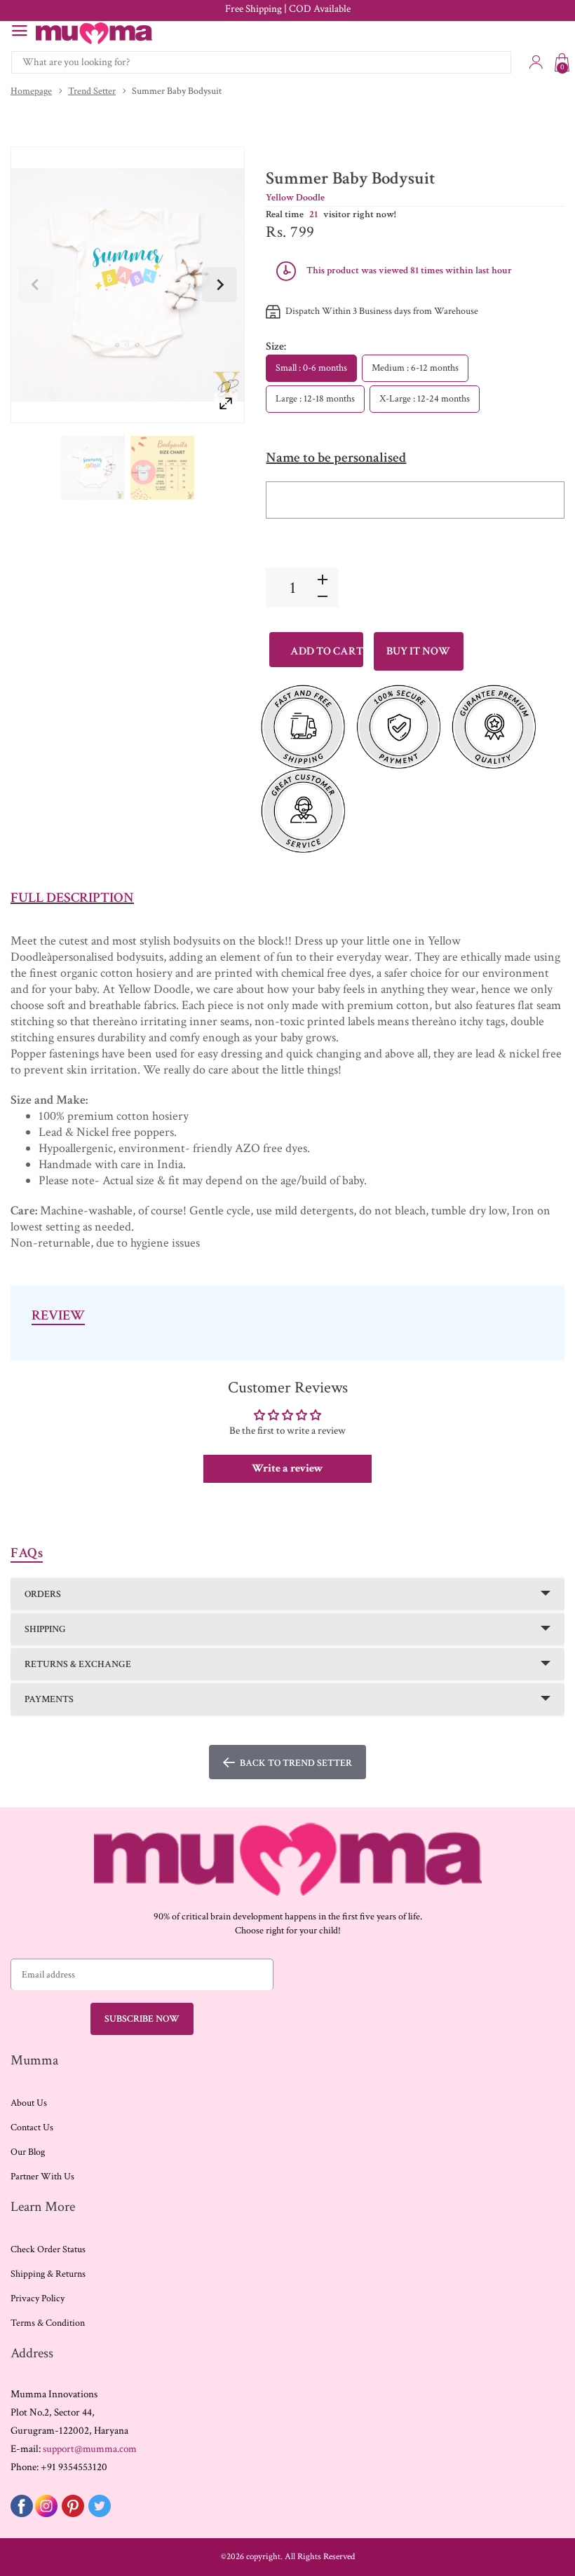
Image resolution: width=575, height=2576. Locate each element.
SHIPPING (45, 1629)
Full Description (72, 898)
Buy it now (418, 651)
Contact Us (32, 2128)
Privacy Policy (38, 2298)
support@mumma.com (90, 2449)
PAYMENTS (49, 1699)
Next (219, 285)
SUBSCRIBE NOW (142, 2019)
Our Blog (28, 2152)
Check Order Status (48, 2249)
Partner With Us (42, 2177)
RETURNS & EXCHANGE (78, 1664)
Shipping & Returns (48, 2274)
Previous (36, 285)
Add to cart (327, 651)
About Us (29, 2103)
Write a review (287, 1468)
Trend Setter (92, 91)
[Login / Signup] (536, 62)
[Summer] (93, 468)
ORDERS (43, 1594)
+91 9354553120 (74, 2467)
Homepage (31, 91)
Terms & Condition (48, 2323)
